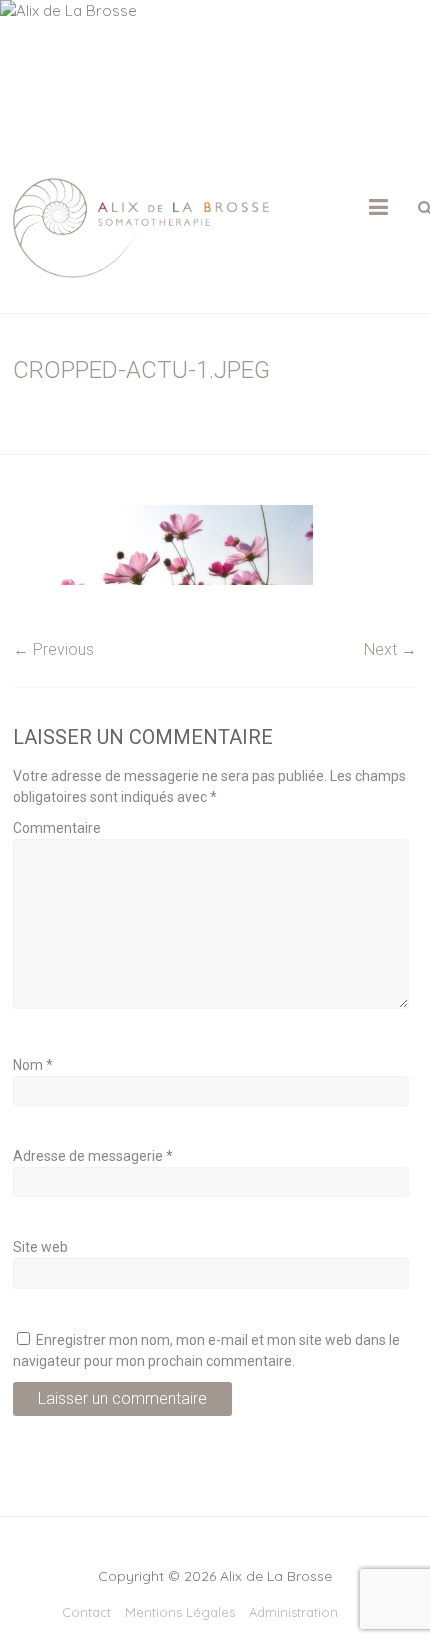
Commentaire (57, 828)
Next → (390, 649)
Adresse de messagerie (93, 1156)
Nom (33, 1065)
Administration (293, 1612)
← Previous (53, 649)
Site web (40, 1247)
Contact (86, 1612)
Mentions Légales (180, 1612)
